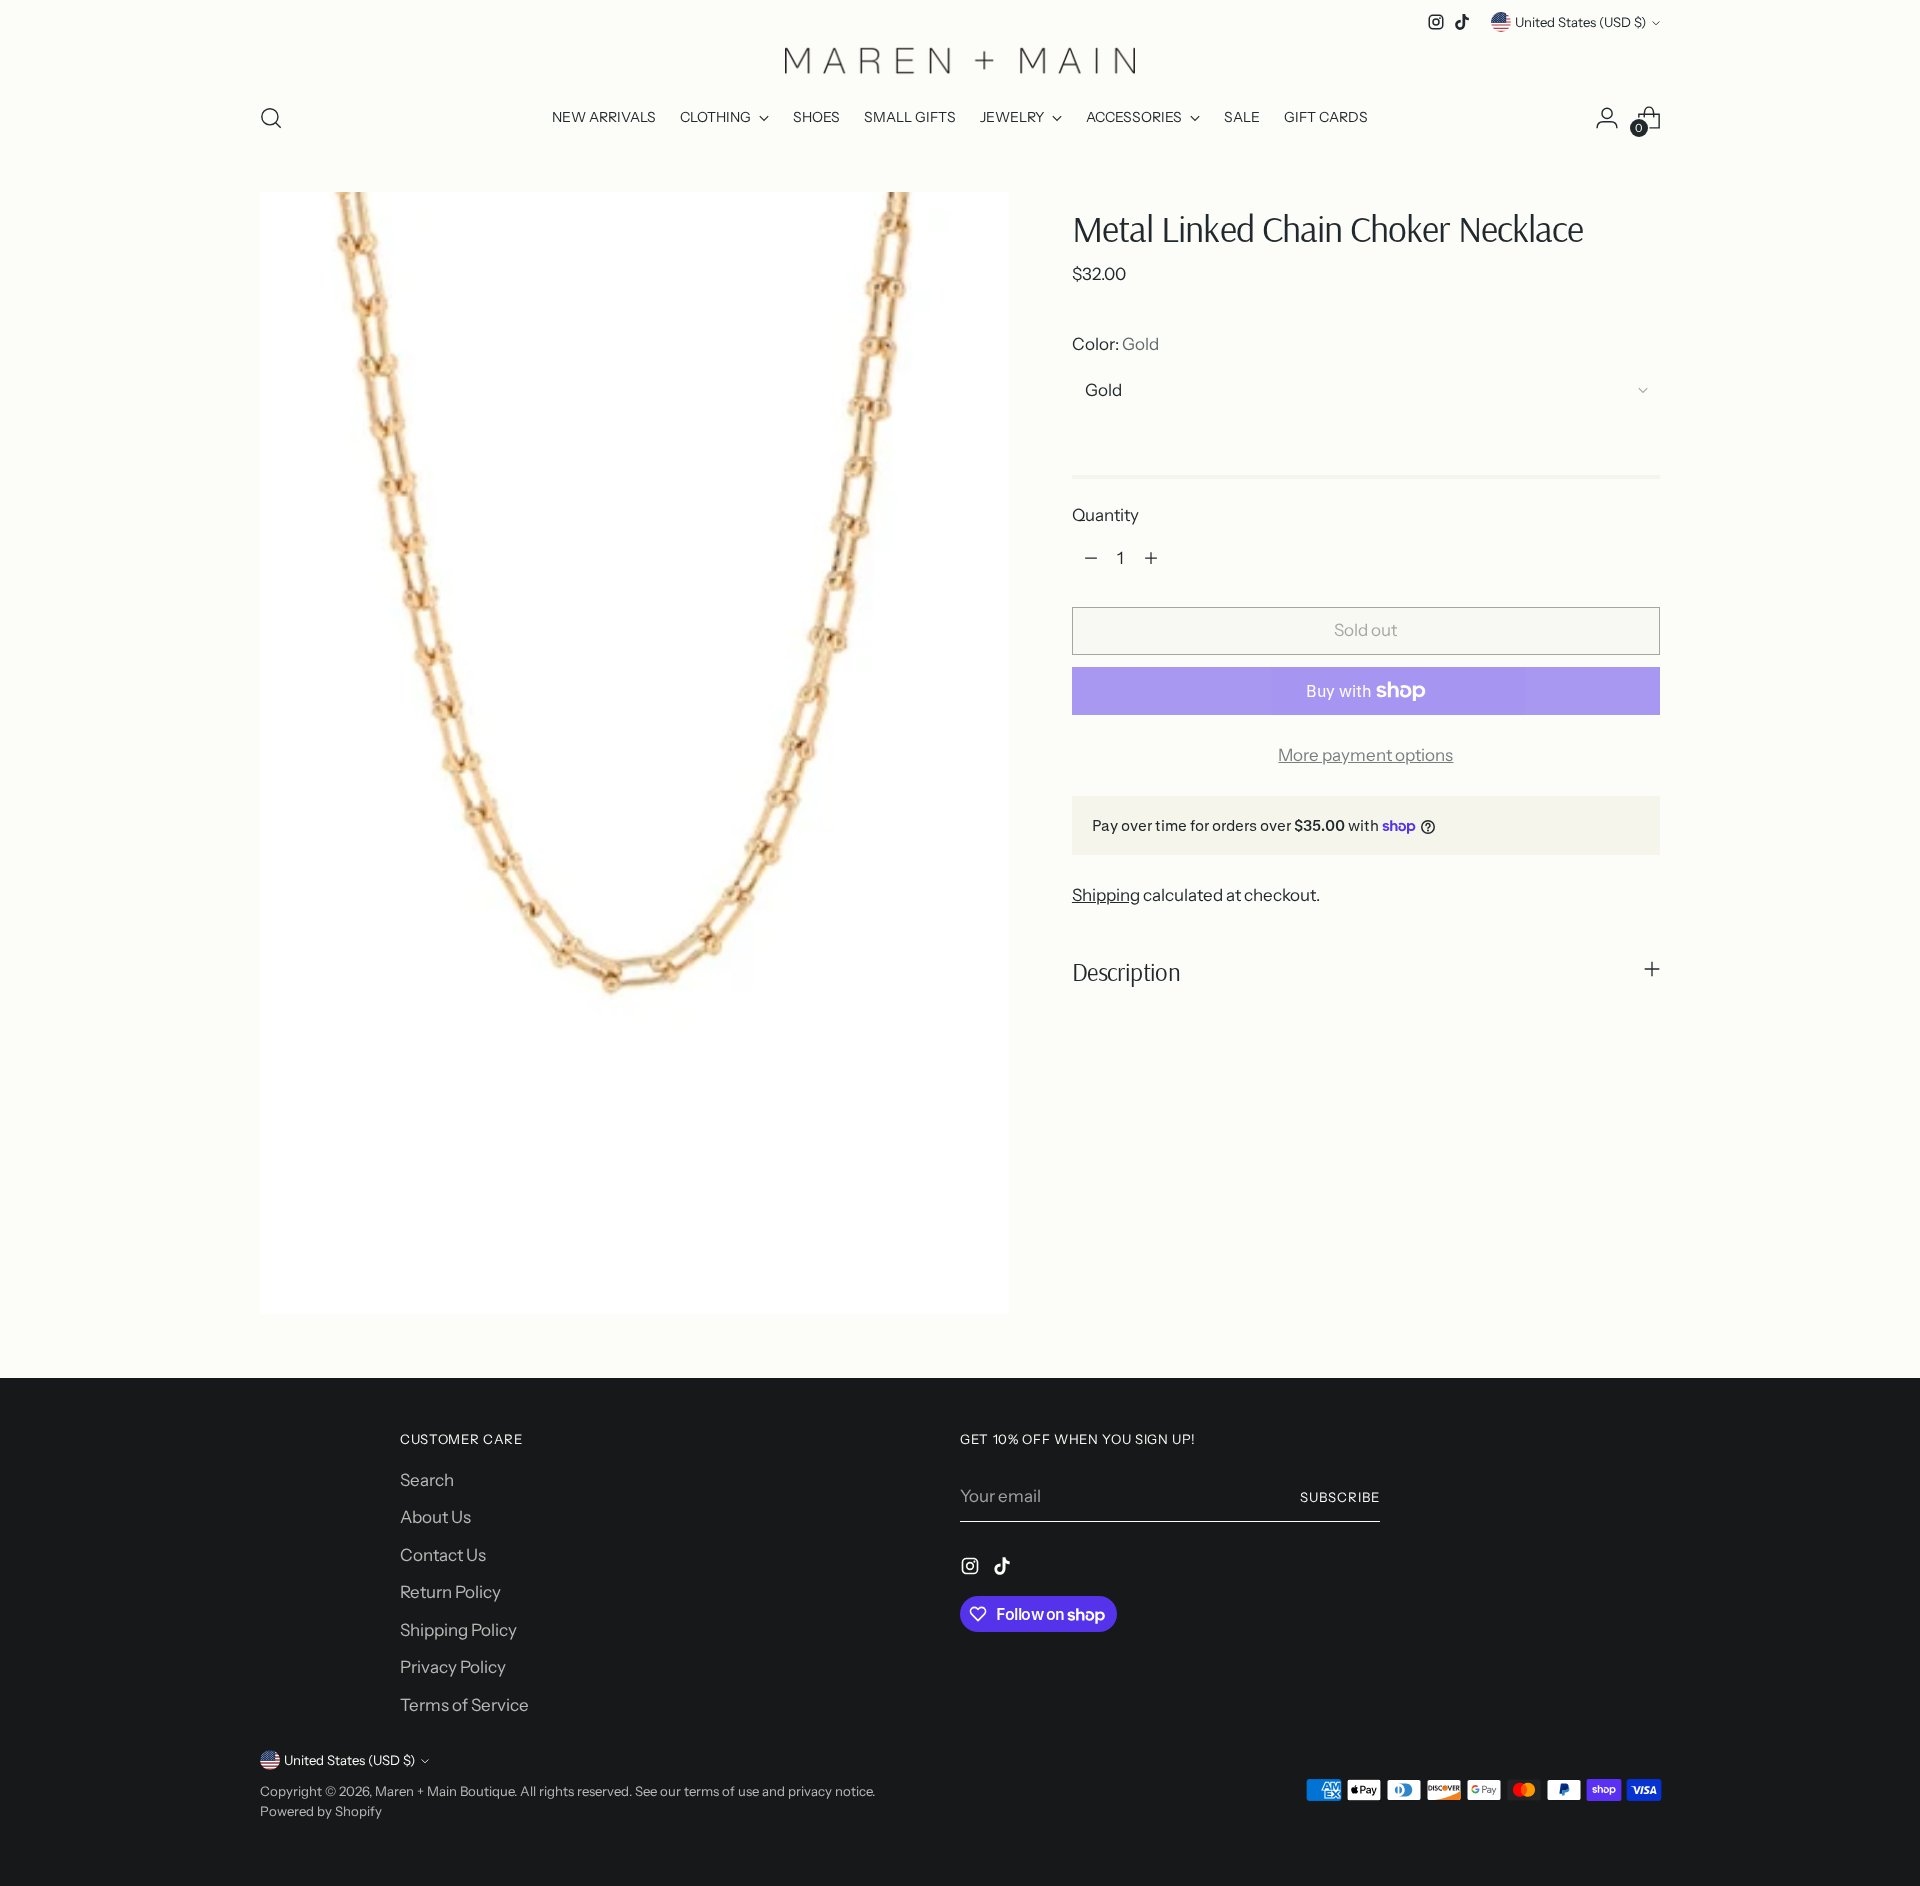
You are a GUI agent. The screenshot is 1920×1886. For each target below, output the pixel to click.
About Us (435, 1517)
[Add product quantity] (1151, 558)
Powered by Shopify (321, 1811)
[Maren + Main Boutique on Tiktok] (1462, 22)
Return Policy (450, 1592)
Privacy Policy (453, 1667)
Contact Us (443, 1555)
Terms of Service (464, 1705)
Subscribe (1340, 1497)
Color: (1115, 344)
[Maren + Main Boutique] (960, 60)
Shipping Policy (458, 1630)
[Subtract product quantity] (1091, 558)
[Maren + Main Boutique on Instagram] (1436, 22)
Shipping (1106, 895)
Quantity (1105, 515)
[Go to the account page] (1607, 118)
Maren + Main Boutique (444, 1791)
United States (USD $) (1580, 22)
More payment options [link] (1365, 755)
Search (427, 1480)
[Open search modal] (271, 118)
